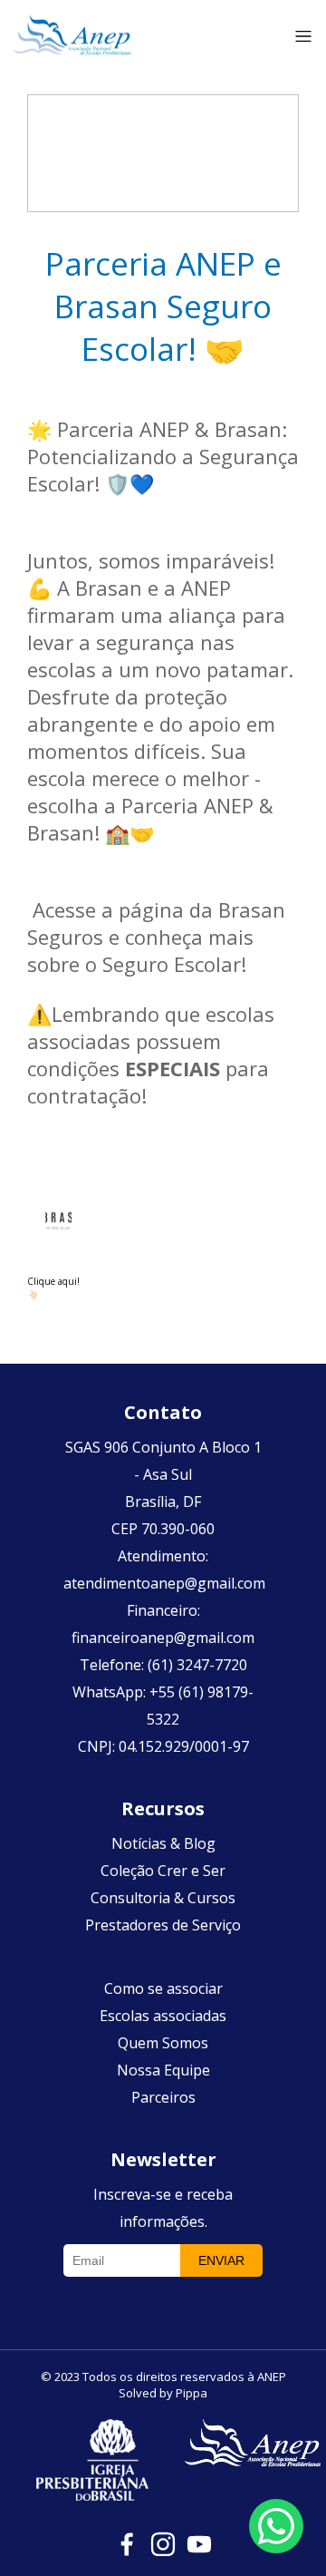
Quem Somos (163, 2043)
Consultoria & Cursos (163, 1898)
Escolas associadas (163, 2016)
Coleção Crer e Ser (163, 1871)
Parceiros (163, 2097)
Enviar (221, 2260)
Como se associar (163, 1988)
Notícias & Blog (163, 1843)
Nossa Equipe (163, 2070)
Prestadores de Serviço (163, 1925)
